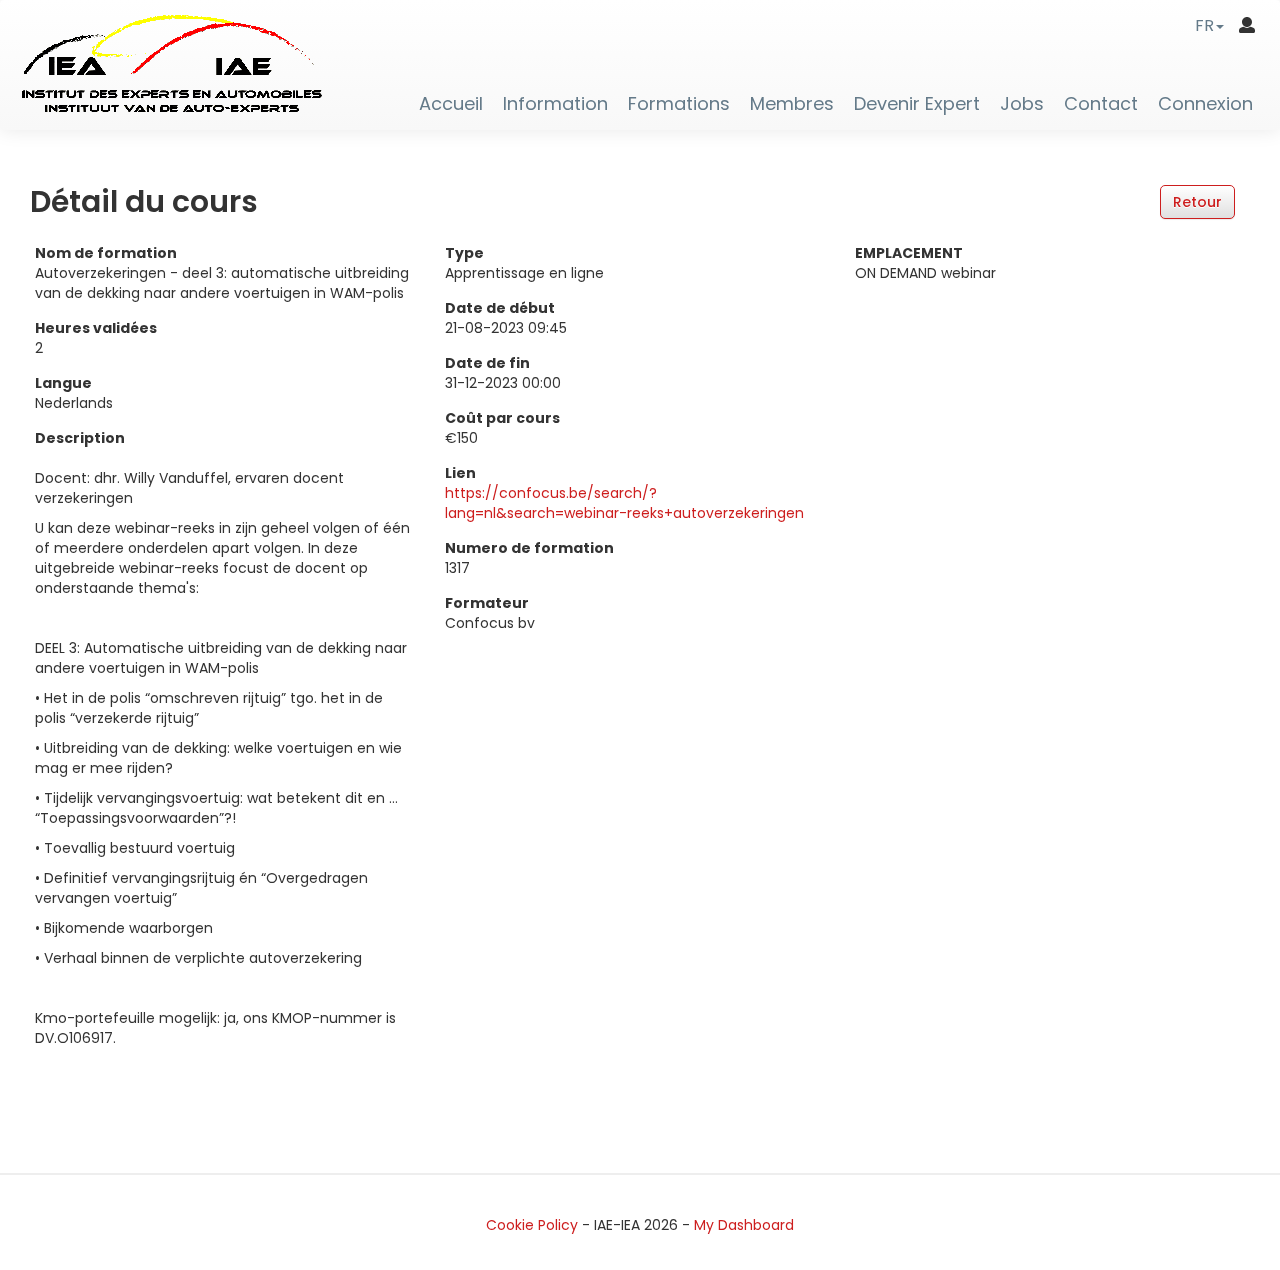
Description (80, 438)
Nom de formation (106, 253)
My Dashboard (744, 1225)
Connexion (1205, 104)
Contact (1101, 104)
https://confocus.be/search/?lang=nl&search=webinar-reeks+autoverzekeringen (624, 503)
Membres (792, 104)
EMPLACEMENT (909, 253)
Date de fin (487, 363)
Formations (679, 104)
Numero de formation (529, 548)
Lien (460, 473)
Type (464, 253)
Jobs (1022, 104)
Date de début (500, 308)
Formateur (487, 603)
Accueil (451, 104)
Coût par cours (502, 418)
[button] (1209, 25)
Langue (63, 383)
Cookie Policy (532, 1225)
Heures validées (96, 328)
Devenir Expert (917, 104)
